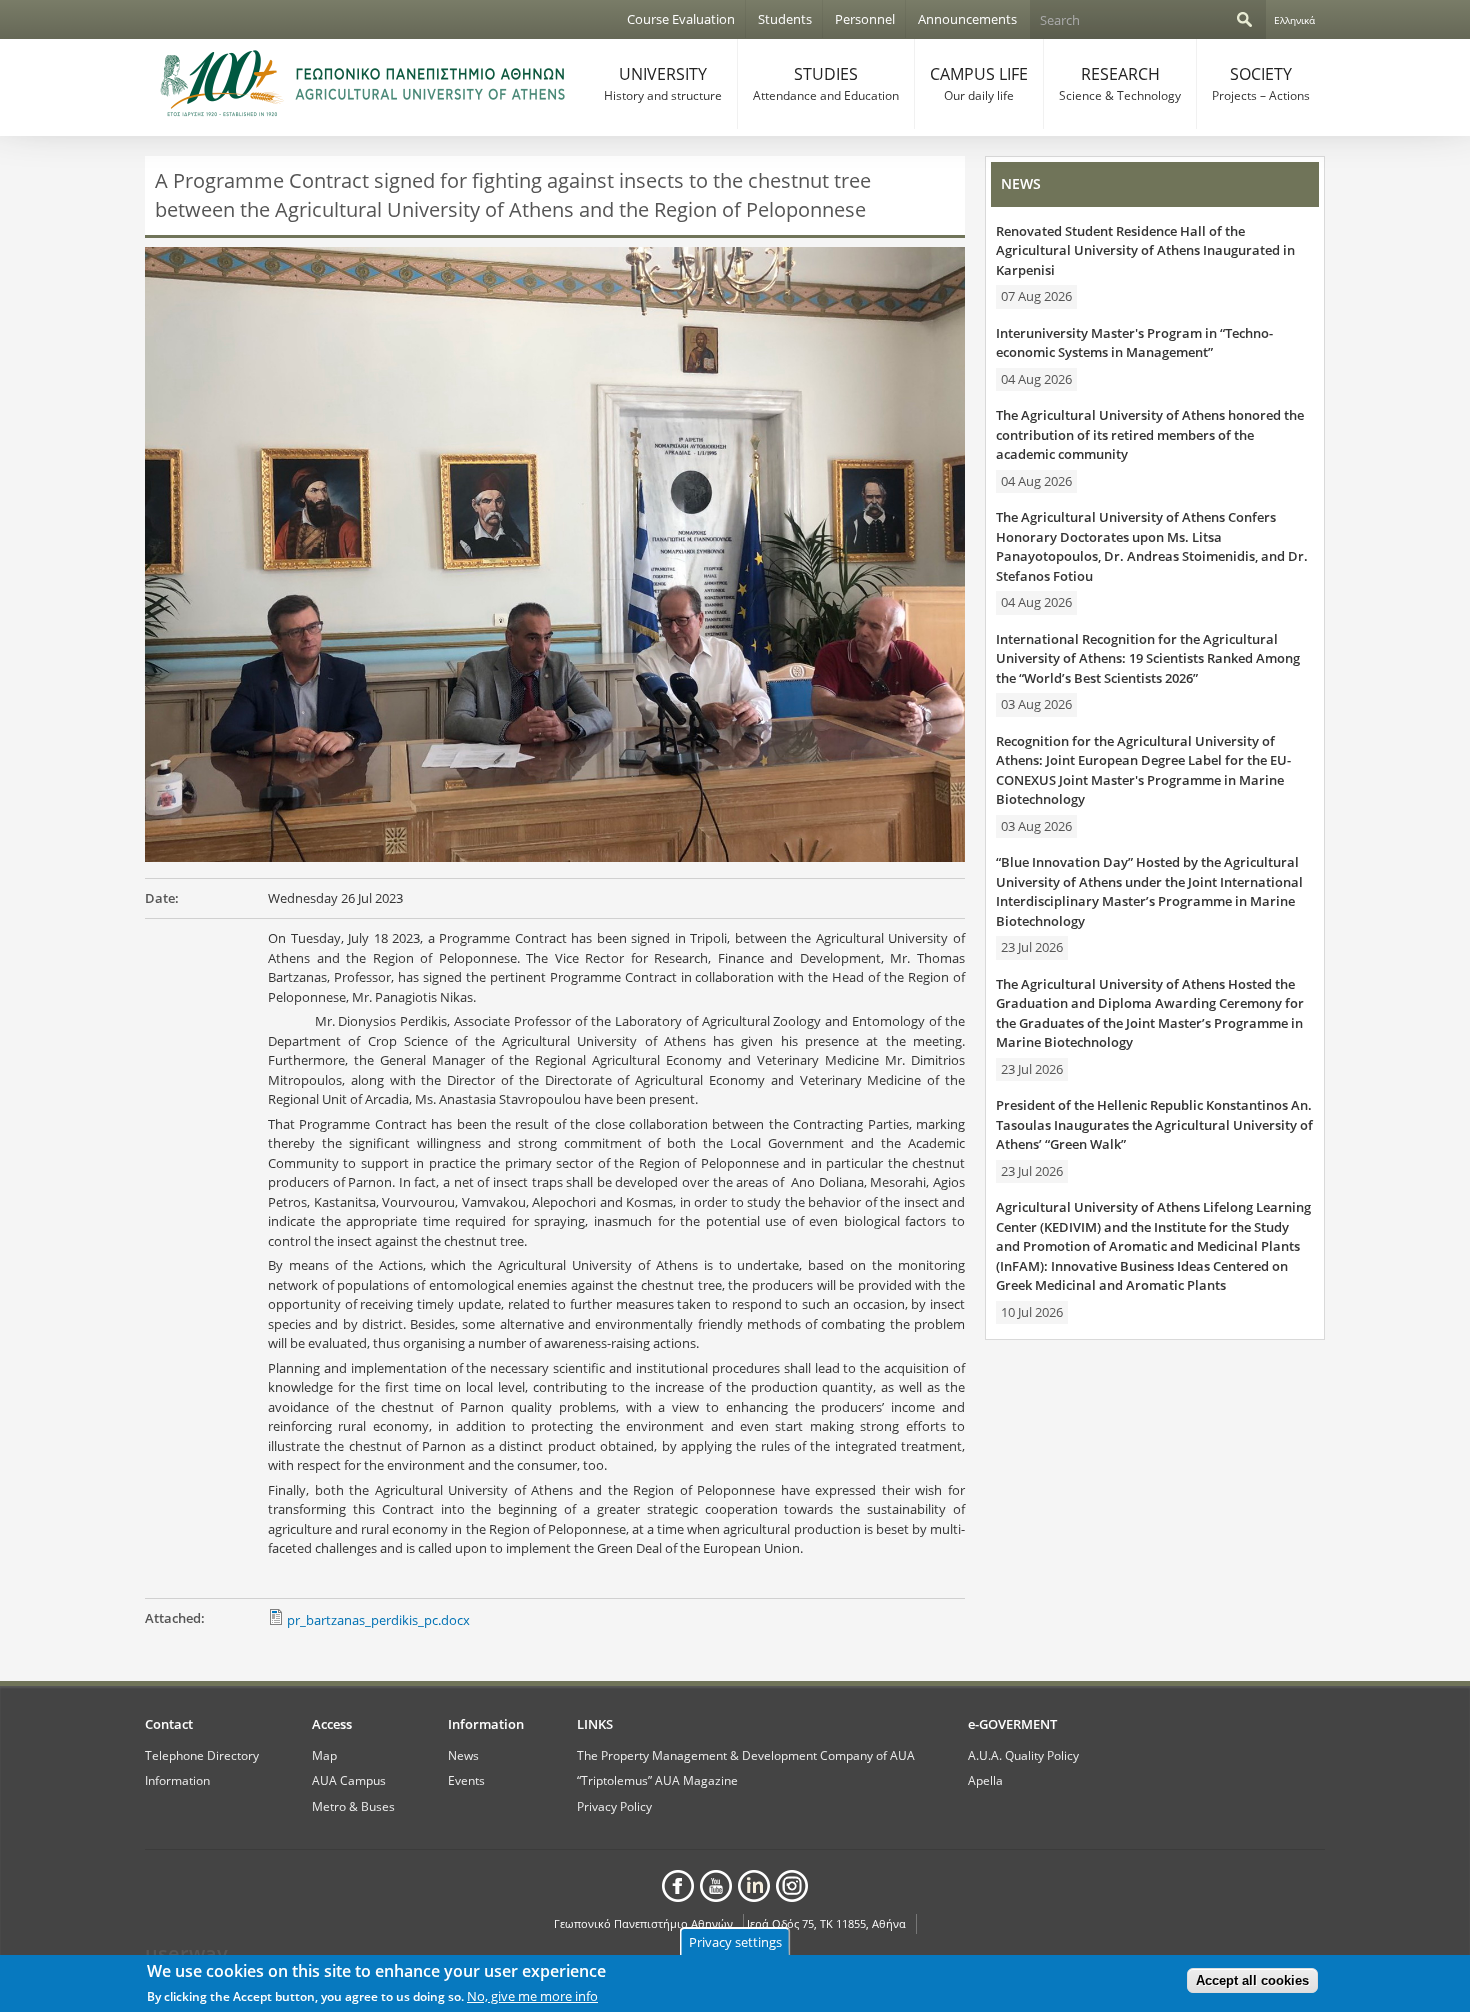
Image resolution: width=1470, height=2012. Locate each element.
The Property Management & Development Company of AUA (746, 1755)
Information (177, 1780)
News (463, 1755)
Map (324, 1755)
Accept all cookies (1252, 1980)
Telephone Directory (202, 1755)
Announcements (967, 19)
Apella (985, 1780)
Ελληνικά (1294, 20)
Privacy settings (735, 1942)
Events (466, 1780)
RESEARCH (1120, 83)
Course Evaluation (681, 19)
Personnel (865, 19)
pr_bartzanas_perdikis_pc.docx (378, 1620)
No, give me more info (532, 1996)
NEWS (1021, 183)
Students (785, 19)
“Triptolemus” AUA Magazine (657, 1780)
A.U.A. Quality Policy (1023, 1755)
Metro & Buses (353, 1806)
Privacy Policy (614, 1806)
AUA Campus (349, 1780)
